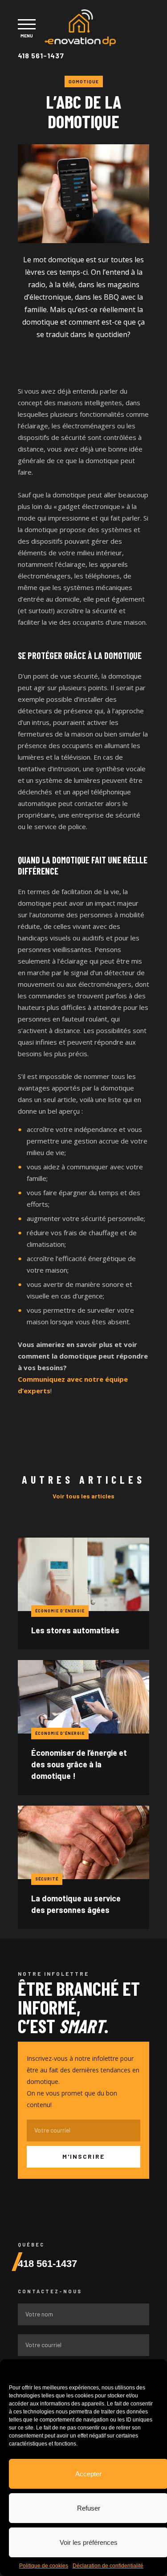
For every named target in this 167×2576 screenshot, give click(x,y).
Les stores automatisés (75, 1630)
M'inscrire (83, 2156)
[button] (154, 2370)
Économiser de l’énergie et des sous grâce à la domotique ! (79, 1764)
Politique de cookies (44, 2566)
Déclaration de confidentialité (108, 2566)
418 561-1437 (41, 55)
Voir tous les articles (83, 1496)
